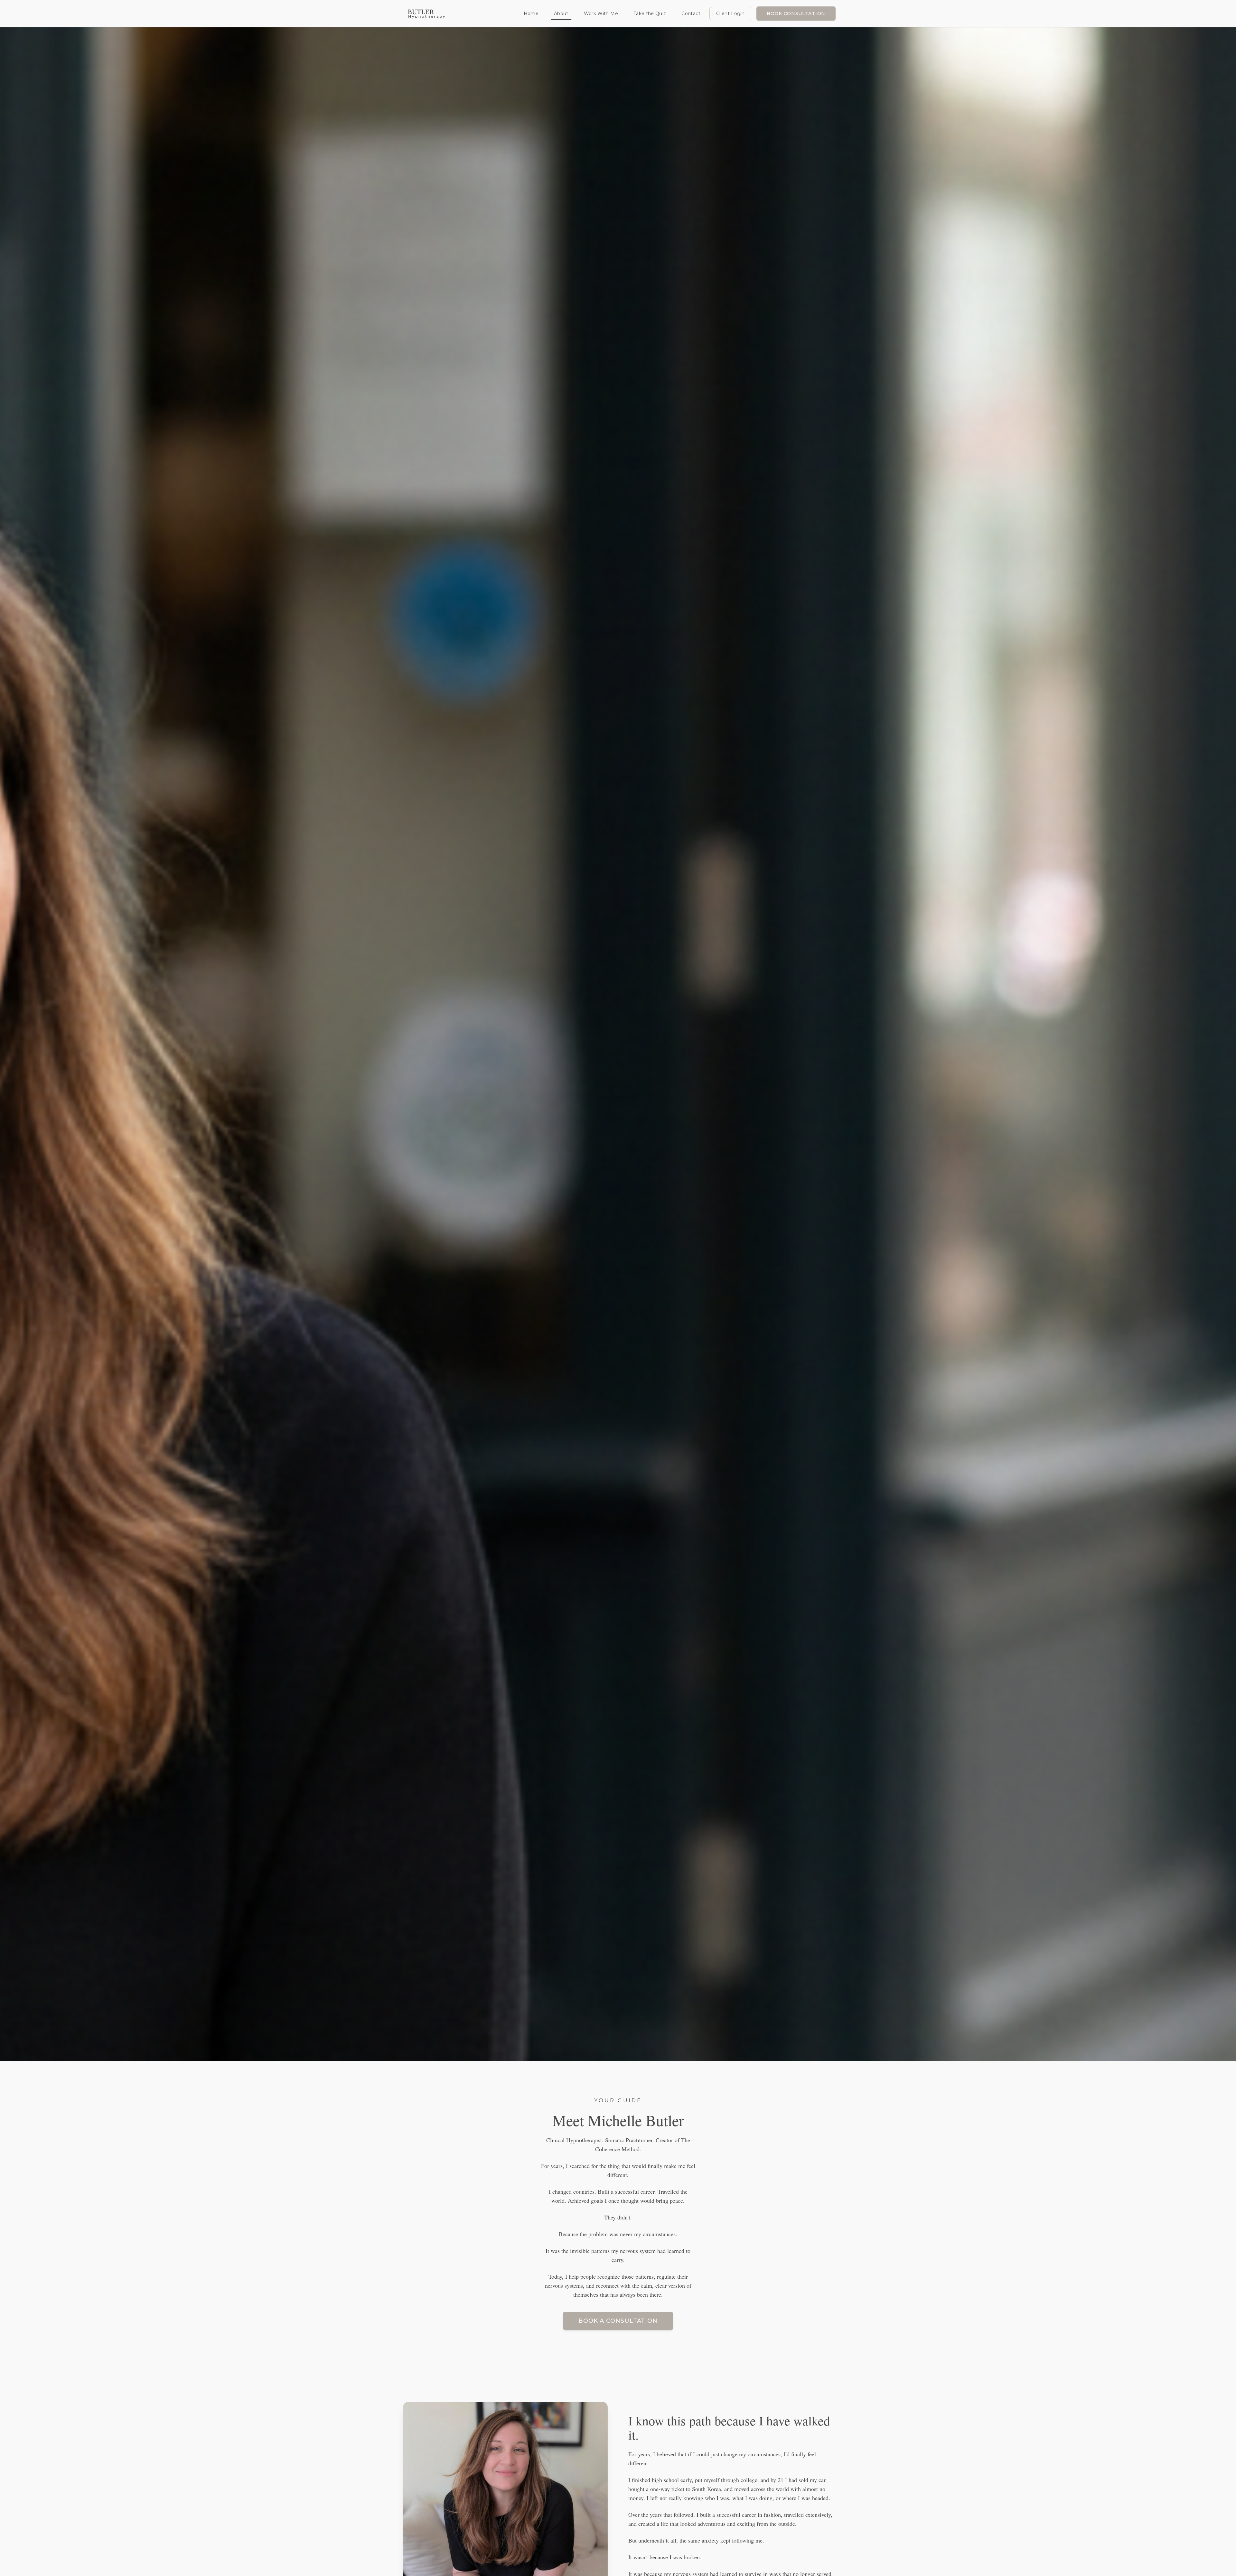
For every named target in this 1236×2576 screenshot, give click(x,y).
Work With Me (601, 14)
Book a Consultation (618, 2321)
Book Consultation (796, 14)
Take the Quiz (650, 14)
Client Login (730, 14)
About (561, 14)
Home (531, 14)
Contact (691, 14)
